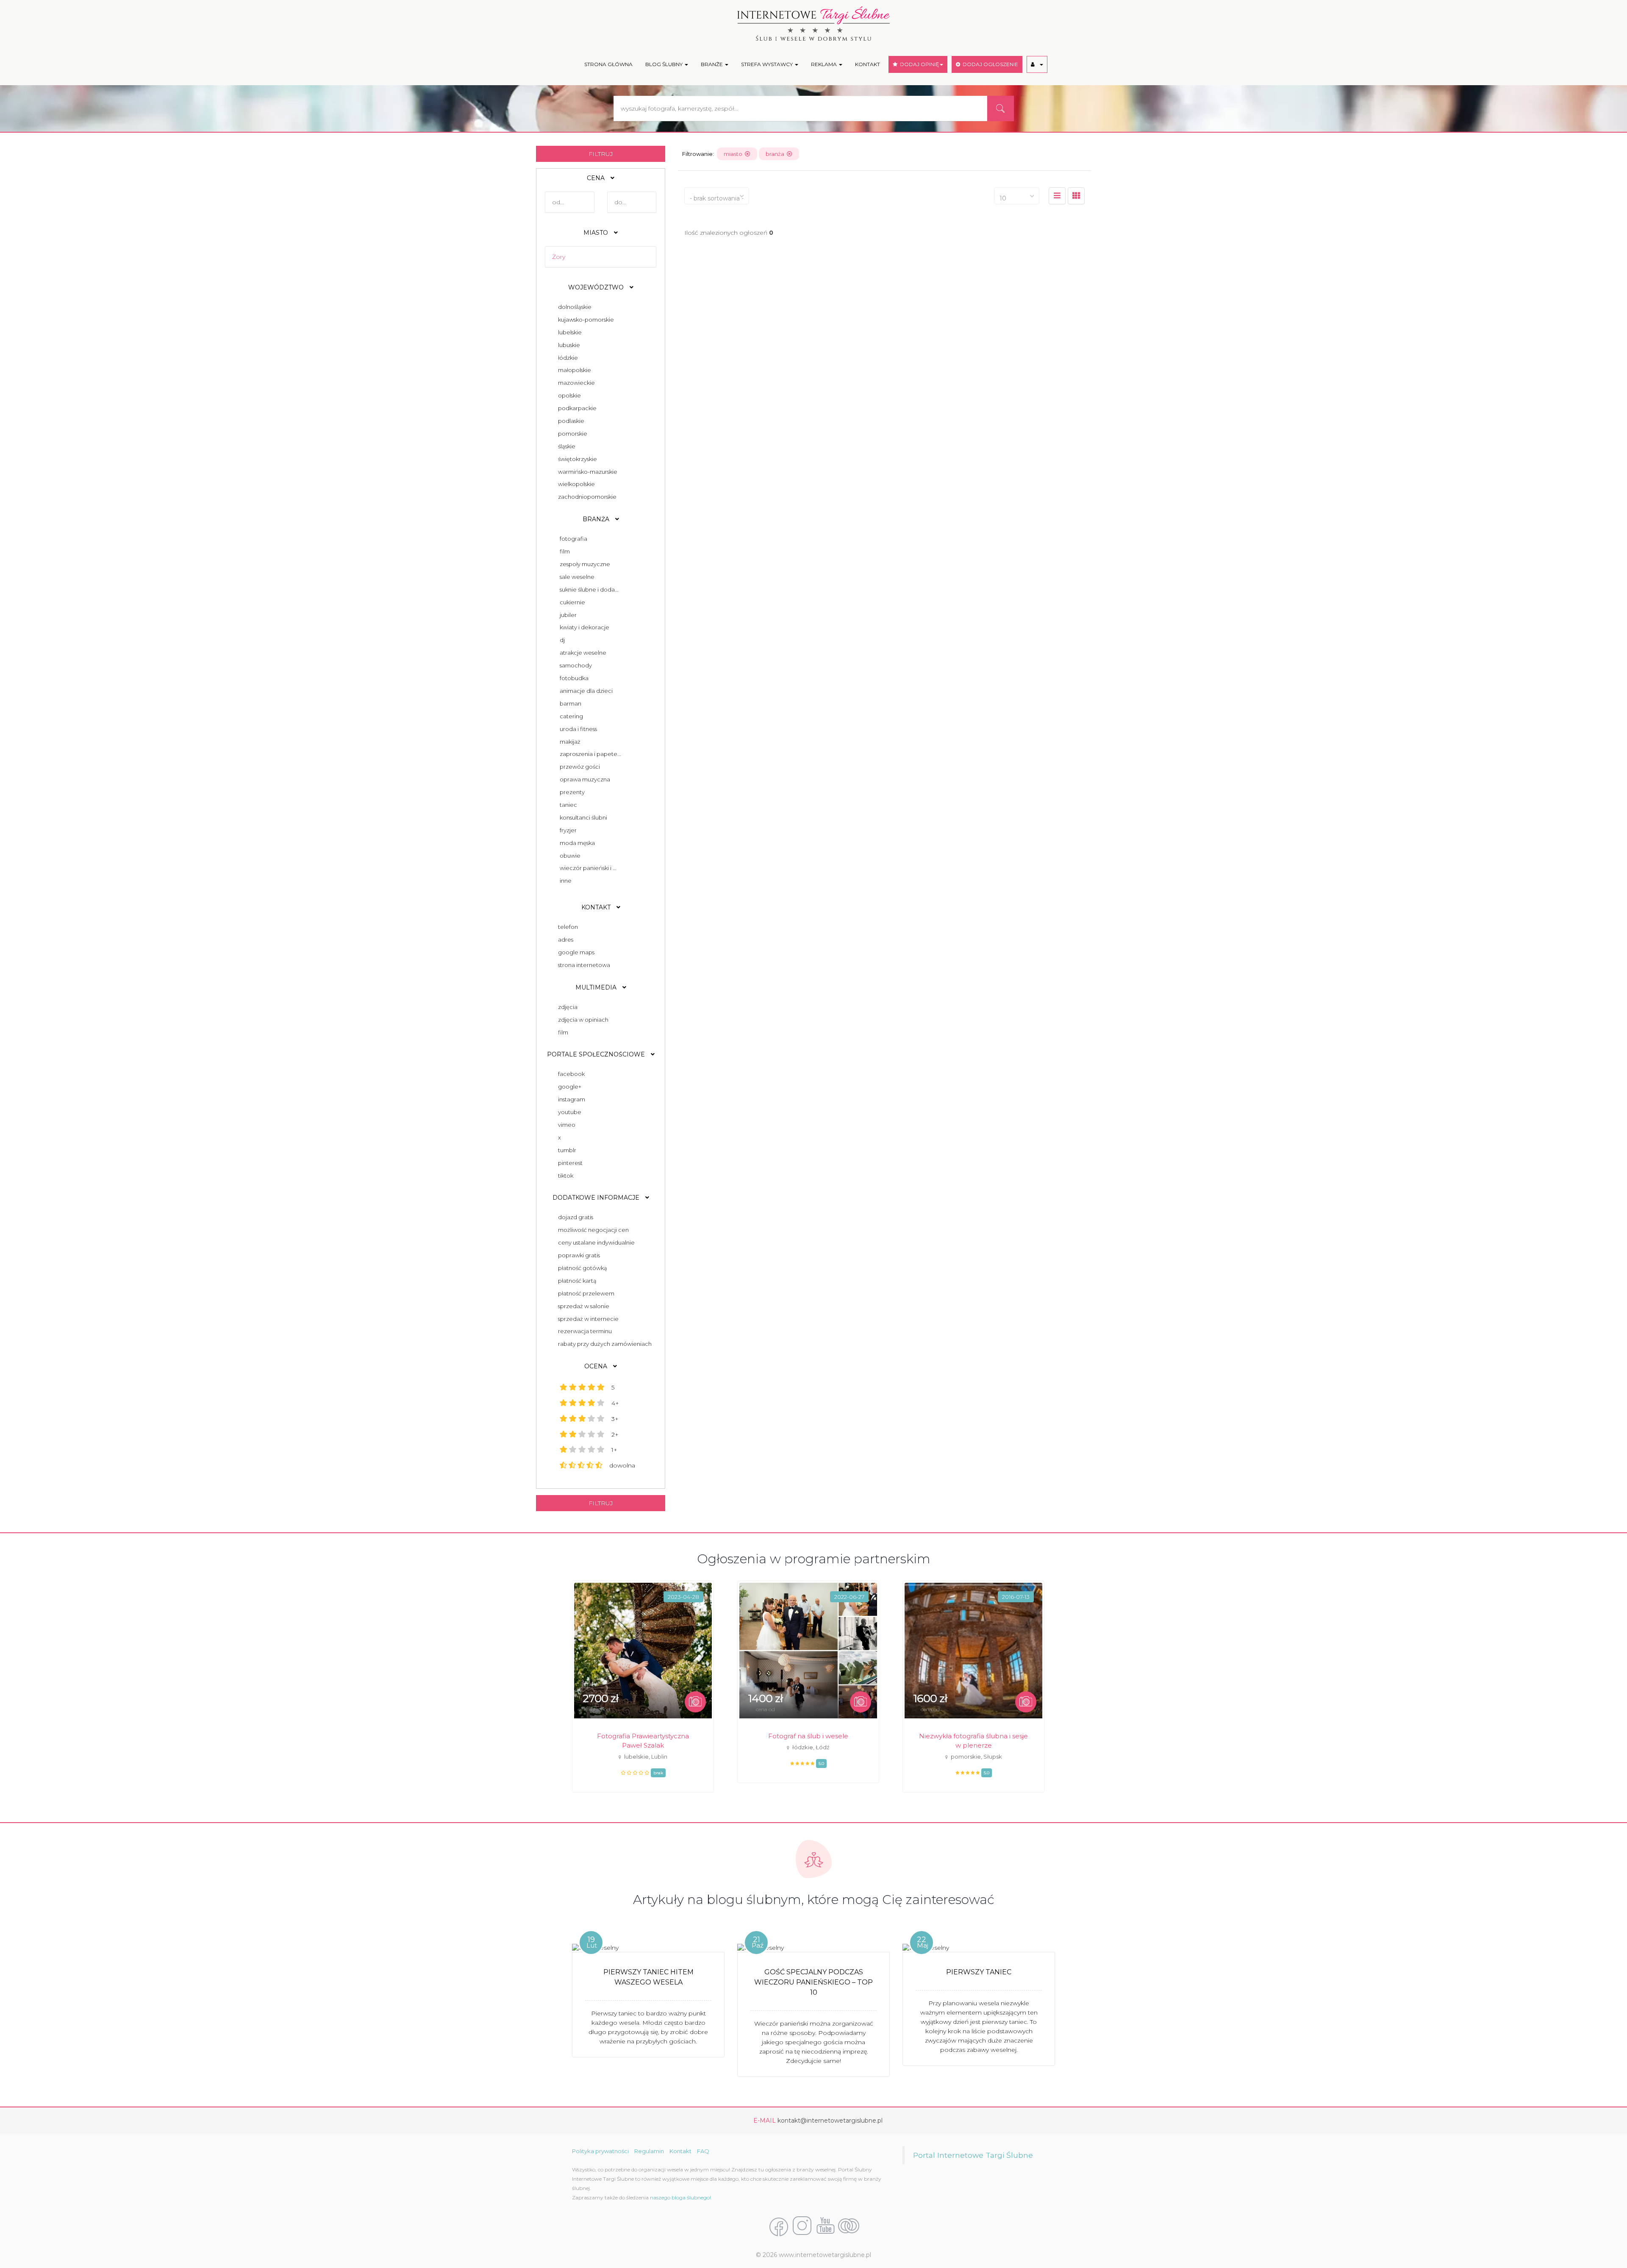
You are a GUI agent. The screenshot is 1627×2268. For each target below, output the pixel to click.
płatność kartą (576, 1281)
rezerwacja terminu (584, 1331)
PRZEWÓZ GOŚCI (580, 767)
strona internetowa (583, 965)
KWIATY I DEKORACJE (584, 627)
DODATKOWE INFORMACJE (597, 1198)
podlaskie (570, 421)
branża (776, 154)
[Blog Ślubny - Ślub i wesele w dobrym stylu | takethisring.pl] (849, 2226)
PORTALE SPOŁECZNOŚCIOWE (597, 1054)
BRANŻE (712, 64)
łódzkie (567, 358)
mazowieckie (575, 383)
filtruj (601, 154)
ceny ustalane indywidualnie (595, 1242)
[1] (1076, 196)
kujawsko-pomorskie (585, 320)
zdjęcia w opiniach (582, 1020)
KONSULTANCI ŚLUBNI (583, 817)
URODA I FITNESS (578, 729)
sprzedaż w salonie (582, 1306)
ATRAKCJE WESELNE (583, 653)
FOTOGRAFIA (573, 539)
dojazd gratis (574, 1217)
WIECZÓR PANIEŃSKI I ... (588, 868)
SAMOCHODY (576, 665)
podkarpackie (576, 408)
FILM (565, 551)
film (562, 1032)
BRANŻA (597, 519)
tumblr (566, 1150)
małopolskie (573, 370)
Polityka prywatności (600, 2151)
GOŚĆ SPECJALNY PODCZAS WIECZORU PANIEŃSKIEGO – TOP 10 (813, 1982)
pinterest (569, 1163)
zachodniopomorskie (586, 497)
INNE (566, 881)
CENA (597, 178)
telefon (567, 927)
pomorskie (571, 434)
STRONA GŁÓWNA (608, 64)
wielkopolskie (575, 484)
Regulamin (649, 2151)
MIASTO (597, 233)
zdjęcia (566, 1007)
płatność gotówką (581, 1268)
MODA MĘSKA (577, 843)
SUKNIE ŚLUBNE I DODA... (589, 589)
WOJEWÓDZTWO (597, 287)
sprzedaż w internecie (587, 1319)
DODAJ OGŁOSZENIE (989, 64)
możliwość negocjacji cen (592, 1230)
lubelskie (569, 332)
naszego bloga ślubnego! (680, 2197)
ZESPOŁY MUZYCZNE (585, 564)
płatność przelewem (585, 1293)
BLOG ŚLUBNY (665, 64)
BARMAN (571, 703)
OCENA (597, 1366)
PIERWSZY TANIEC (979, 1972)
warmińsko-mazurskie (586, 472)
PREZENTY (572, 792)
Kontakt (680, 2151)
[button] (1037, 64)
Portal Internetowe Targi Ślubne (973, 2155)
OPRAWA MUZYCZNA (585, 779)
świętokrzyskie (576, 459)
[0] (1057, 196)
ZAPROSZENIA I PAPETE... (590, 754)
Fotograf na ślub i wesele (808, 1736)
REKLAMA (825, 64)
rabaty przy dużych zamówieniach (604, 1344)
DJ (562, 640)
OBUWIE (570, 856)
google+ (568, 1087)
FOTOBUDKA (574, 678)
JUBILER (568, 615)
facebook (570, 1074)
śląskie (565, 446)
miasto (734, 154)
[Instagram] (802, 2226)
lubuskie (568, 345)
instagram (570, 1099)
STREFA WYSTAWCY (768, 64)
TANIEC (568, 805)
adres (564, 939)
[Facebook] (779, 2226)
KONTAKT (868, 64)
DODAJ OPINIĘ (918, 64)
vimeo (565, 1125)
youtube (568, 1112)
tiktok (564, 1176)
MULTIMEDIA (597, 987)
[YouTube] (825, 2226)
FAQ (703, 2151)
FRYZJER (568, 830)
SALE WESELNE (577, 577)
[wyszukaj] (1000, 108)
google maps (575, 952)
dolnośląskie (573, 307)
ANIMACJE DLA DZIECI (586, 691)
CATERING (571, 716)
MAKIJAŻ (570, 742)
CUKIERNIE (572, 602)
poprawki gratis (578, 1255)
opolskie (568, 395)
